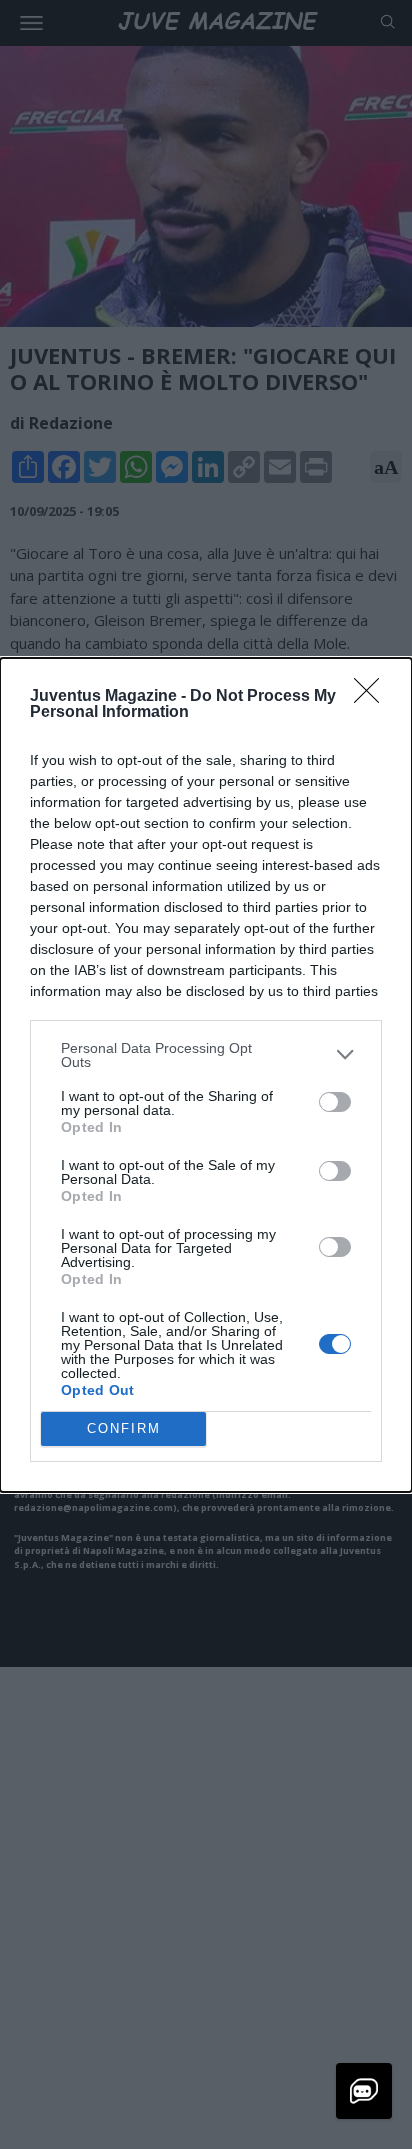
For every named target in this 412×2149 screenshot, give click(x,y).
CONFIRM (124, 1428)
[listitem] (206, 1055)
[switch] (335, 1102)
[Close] (373, 697)
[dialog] (206, 1075)
